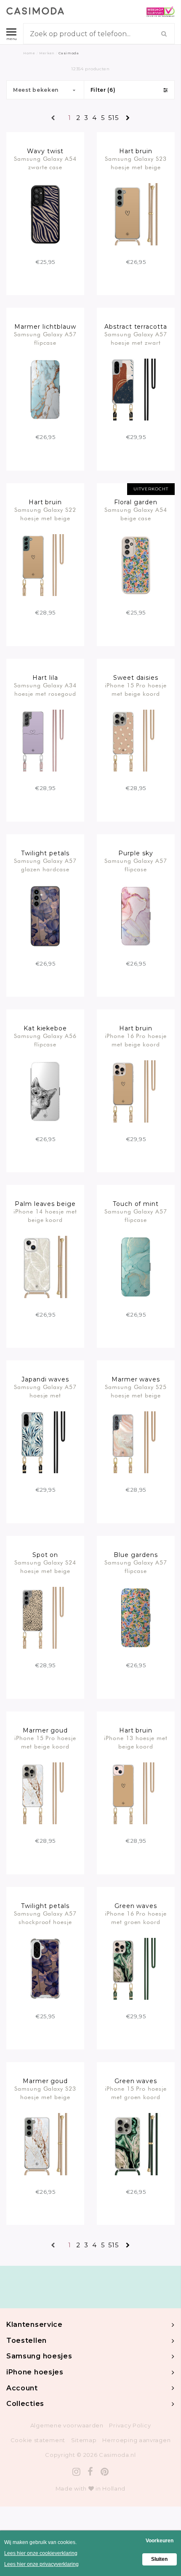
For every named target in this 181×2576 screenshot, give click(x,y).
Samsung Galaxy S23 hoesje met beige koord (136, 163)
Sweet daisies (136, 678)
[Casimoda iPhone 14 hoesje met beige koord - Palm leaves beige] (45, 1267)
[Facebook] (90, 2472)
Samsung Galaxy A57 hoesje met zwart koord (136, 338)
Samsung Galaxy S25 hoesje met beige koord (136, 1391)
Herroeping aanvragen (136, 2440)
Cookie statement (38, 2440)
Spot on (45, 1555)
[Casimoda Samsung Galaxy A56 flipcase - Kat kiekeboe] (45, 1091)
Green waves (136, 1906)
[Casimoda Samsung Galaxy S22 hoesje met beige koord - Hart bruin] (45, 564)
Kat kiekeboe (45, 1028)
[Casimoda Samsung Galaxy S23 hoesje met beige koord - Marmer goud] (45, 2144)
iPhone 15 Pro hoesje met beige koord (136, 689)
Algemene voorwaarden (67, 2425)
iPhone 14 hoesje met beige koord (45, 1216)
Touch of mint (136, 1204)
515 (111, 118)
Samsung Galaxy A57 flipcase (45, 338)
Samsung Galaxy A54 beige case (136, 514)
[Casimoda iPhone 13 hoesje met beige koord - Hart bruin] (136, 1793)
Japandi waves (45, 1379)
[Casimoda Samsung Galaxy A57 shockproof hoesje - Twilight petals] (45, 1968)
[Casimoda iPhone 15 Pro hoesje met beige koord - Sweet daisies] (136, 740)
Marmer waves (136, 1379)
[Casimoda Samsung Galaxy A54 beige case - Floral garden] (136, 564)
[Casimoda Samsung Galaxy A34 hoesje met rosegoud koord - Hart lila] (45, 740)
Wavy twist (45, 151)
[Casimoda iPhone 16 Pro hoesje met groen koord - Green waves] (136, 1968)
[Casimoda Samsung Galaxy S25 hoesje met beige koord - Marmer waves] (136, 1442)
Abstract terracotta (136, 327)
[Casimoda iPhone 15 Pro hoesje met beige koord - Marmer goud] (45, 1793)
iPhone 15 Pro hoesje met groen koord (136, 2093)
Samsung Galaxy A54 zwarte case (45, 163)
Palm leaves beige (45, 1204)
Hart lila (45, 678)
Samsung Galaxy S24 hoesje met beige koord (45, 1567)
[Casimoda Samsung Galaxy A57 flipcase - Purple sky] (136, 915)
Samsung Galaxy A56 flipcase (45, 1040)
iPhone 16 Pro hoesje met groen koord (136, 1918)
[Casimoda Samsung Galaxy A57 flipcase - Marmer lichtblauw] (45, 389)
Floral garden (136, 502)
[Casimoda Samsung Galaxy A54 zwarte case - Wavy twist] (45, 214)
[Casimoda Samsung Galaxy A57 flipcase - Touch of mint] (136, 1267)
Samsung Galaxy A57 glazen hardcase (45, 865)
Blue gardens (136, 1555)
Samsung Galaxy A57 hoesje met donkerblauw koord (45, 1391)
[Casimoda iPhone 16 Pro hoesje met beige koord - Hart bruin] (136, 1091)
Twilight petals (45, 853)
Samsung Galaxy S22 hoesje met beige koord (45, 514)
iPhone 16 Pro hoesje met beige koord (136, 1040)
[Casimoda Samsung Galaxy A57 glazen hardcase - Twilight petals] (45, 915)
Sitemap (84, 2440)
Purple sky (136, 853)
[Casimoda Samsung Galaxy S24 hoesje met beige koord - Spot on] (45, 1617)
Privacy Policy (130, 2425)
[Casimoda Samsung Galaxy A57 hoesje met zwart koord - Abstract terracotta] (136, 389)
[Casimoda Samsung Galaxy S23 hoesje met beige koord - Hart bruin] (136, 214)
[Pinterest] (105, 2472)
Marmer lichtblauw (45, 327)
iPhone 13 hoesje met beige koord (136, 1742)
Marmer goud (45, 1730)
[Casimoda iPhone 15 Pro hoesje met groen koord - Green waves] (136, 2144)
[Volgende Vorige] (128, 118)
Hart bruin (136, 151)
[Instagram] (77, 2472)
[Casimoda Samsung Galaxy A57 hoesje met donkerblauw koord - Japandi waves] (45, 1442)
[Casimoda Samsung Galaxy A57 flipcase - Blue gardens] (136, 1617)
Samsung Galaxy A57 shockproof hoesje (45, 1918)
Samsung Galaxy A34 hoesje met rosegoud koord (45, 689)
